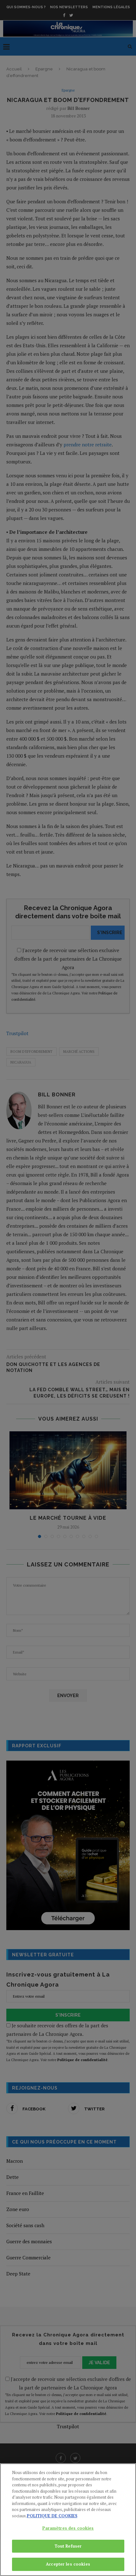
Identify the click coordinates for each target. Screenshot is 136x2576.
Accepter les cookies (68, 2564)
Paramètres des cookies (68, 2528)
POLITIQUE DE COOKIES (52, 2516)
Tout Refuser (68, 2546)
